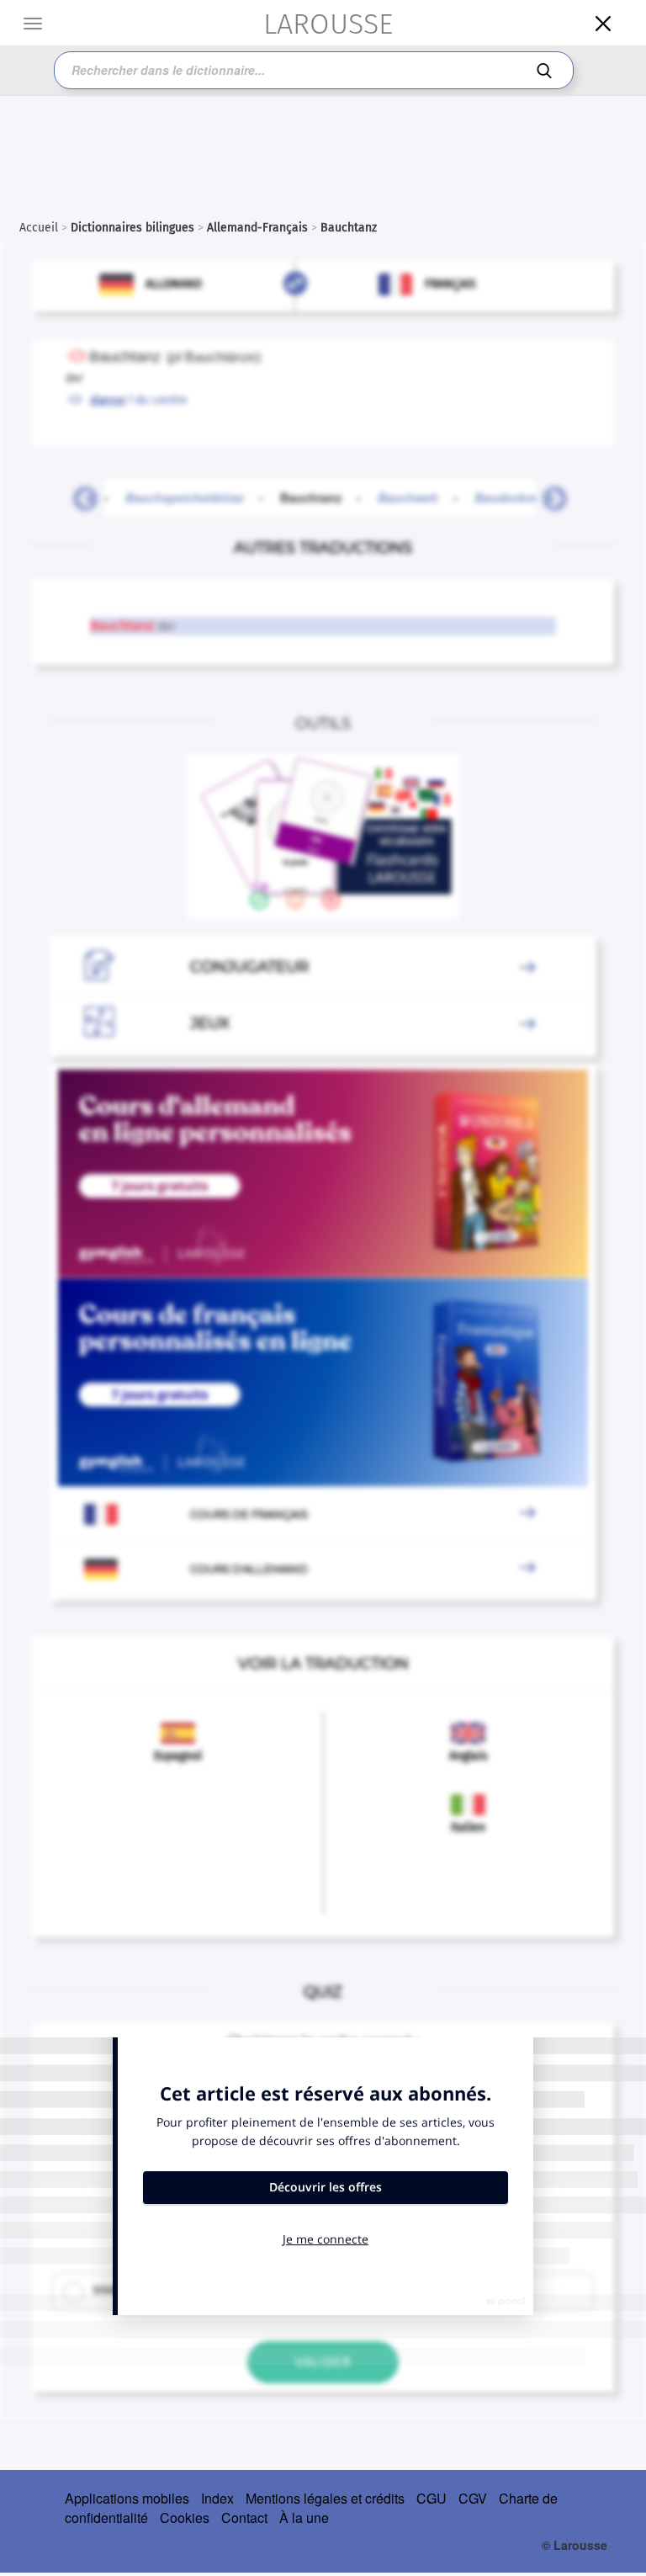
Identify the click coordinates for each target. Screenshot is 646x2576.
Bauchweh (408, 497)
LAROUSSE (328, 24)
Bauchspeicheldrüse (185, 497)
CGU (432, 2498)
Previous (79, 494)
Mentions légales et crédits (325, 2498)
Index (217, 2498)
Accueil (39, 228)
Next (548, 494)
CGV (473, 2498)
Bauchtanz (320, 497)
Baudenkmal (510, 497)
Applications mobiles (127, 2498)
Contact (244, 2518)
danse (108, 399)
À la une (304, 2518)
